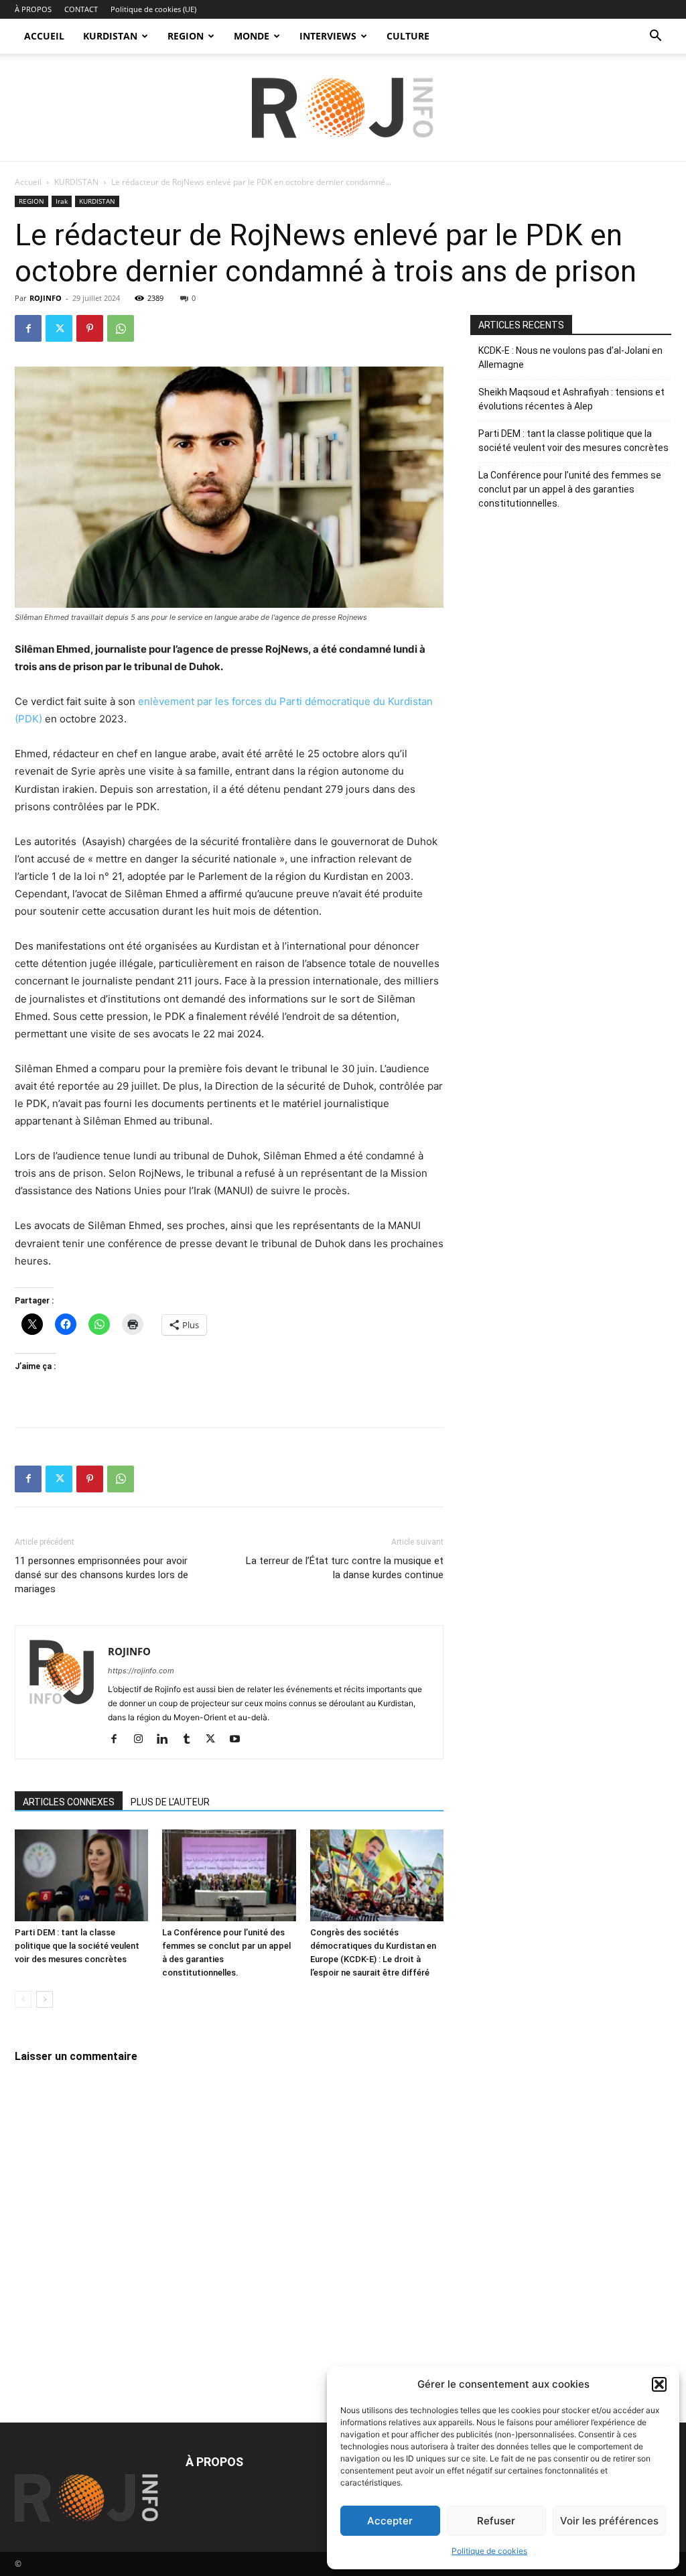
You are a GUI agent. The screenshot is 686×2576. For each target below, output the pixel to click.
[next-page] (45, 1999)
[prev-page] (23, 1999)
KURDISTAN (110, 36)
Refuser (496, 2521)
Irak (62, 201)
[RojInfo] (343, 108)
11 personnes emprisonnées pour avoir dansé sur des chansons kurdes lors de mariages (101, 1575)
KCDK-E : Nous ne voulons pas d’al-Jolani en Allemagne (570, 358)
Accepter (390, 2521)
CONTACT (81, 9)
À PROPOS (33, 9)
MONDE (252, 36)
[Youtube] (239, 1740)
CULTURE (408, 36)
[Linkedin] (167, 1740)
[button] (659, 2384)
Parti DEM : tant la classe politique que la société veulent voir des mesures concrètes (77, 1946)
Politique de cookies (489, 2551)
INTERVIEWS (328, 36)
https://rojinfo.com (141, 1671)
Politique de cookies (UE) (153, 9)
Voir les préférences (609, 2521)
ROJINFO (46, 298)
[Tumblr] (191, 1740)
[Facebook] (28, 328)
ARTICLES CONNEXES (69, 1802)
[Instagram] (143, 1740)
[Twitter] (59, 328)
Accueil (28, 182)
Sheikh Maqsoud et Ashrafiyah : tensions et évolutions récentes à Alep (571, 399)
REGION (186, 36)
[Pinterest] (90, 328)
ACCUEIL (44, 36)
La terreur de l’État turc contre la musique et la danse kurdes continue (345, 1568)
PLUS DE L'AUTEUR (170, 1802)
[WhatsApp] (121, 328)
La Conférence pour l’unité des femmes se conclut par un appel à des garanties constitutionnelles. (570, 489)
